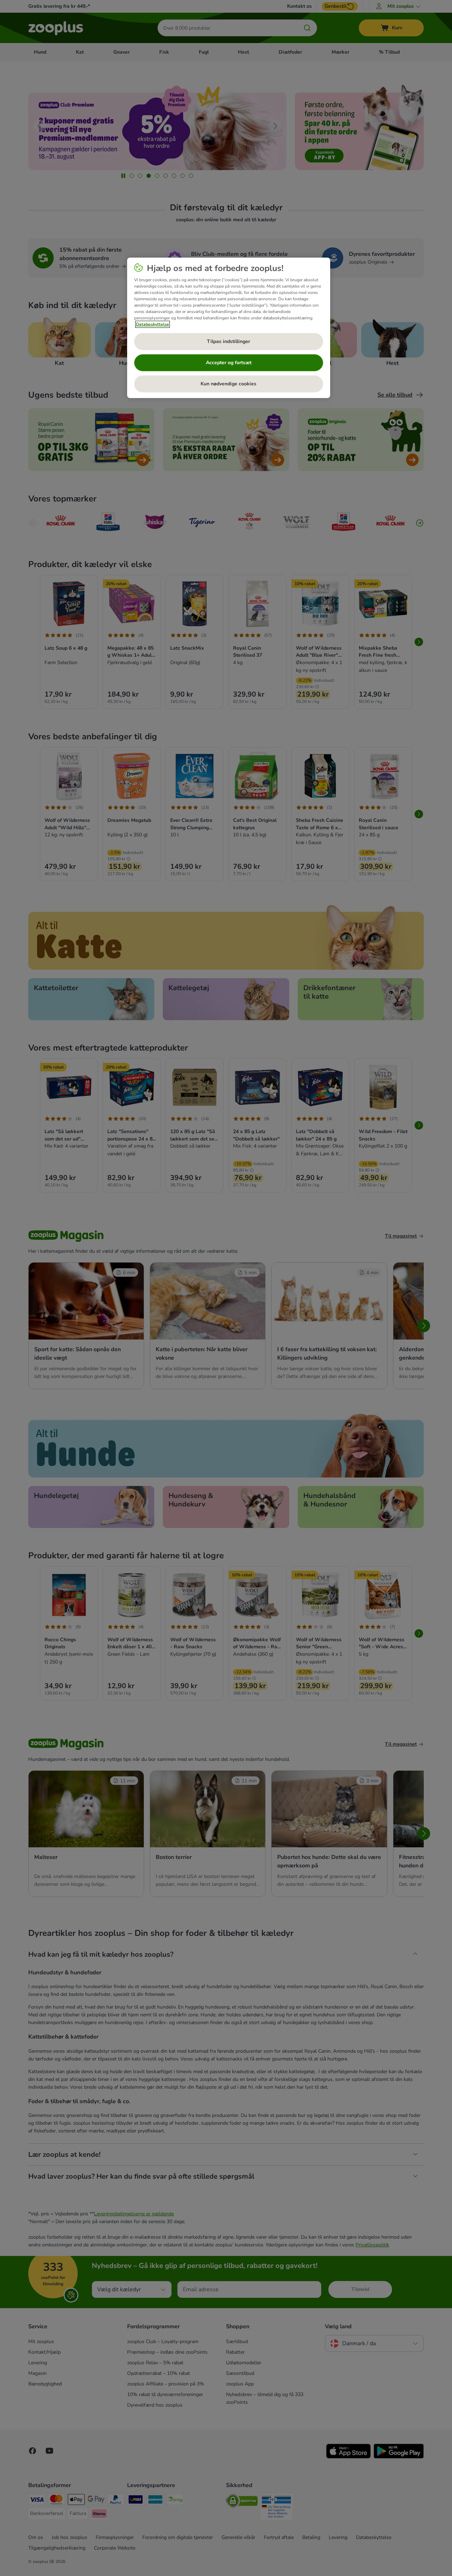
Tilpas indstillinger (228, 341)
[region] (229, 328)
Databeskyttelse (153, 324)
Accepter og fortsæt (229, 363)
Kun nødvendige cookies (228, 384)
